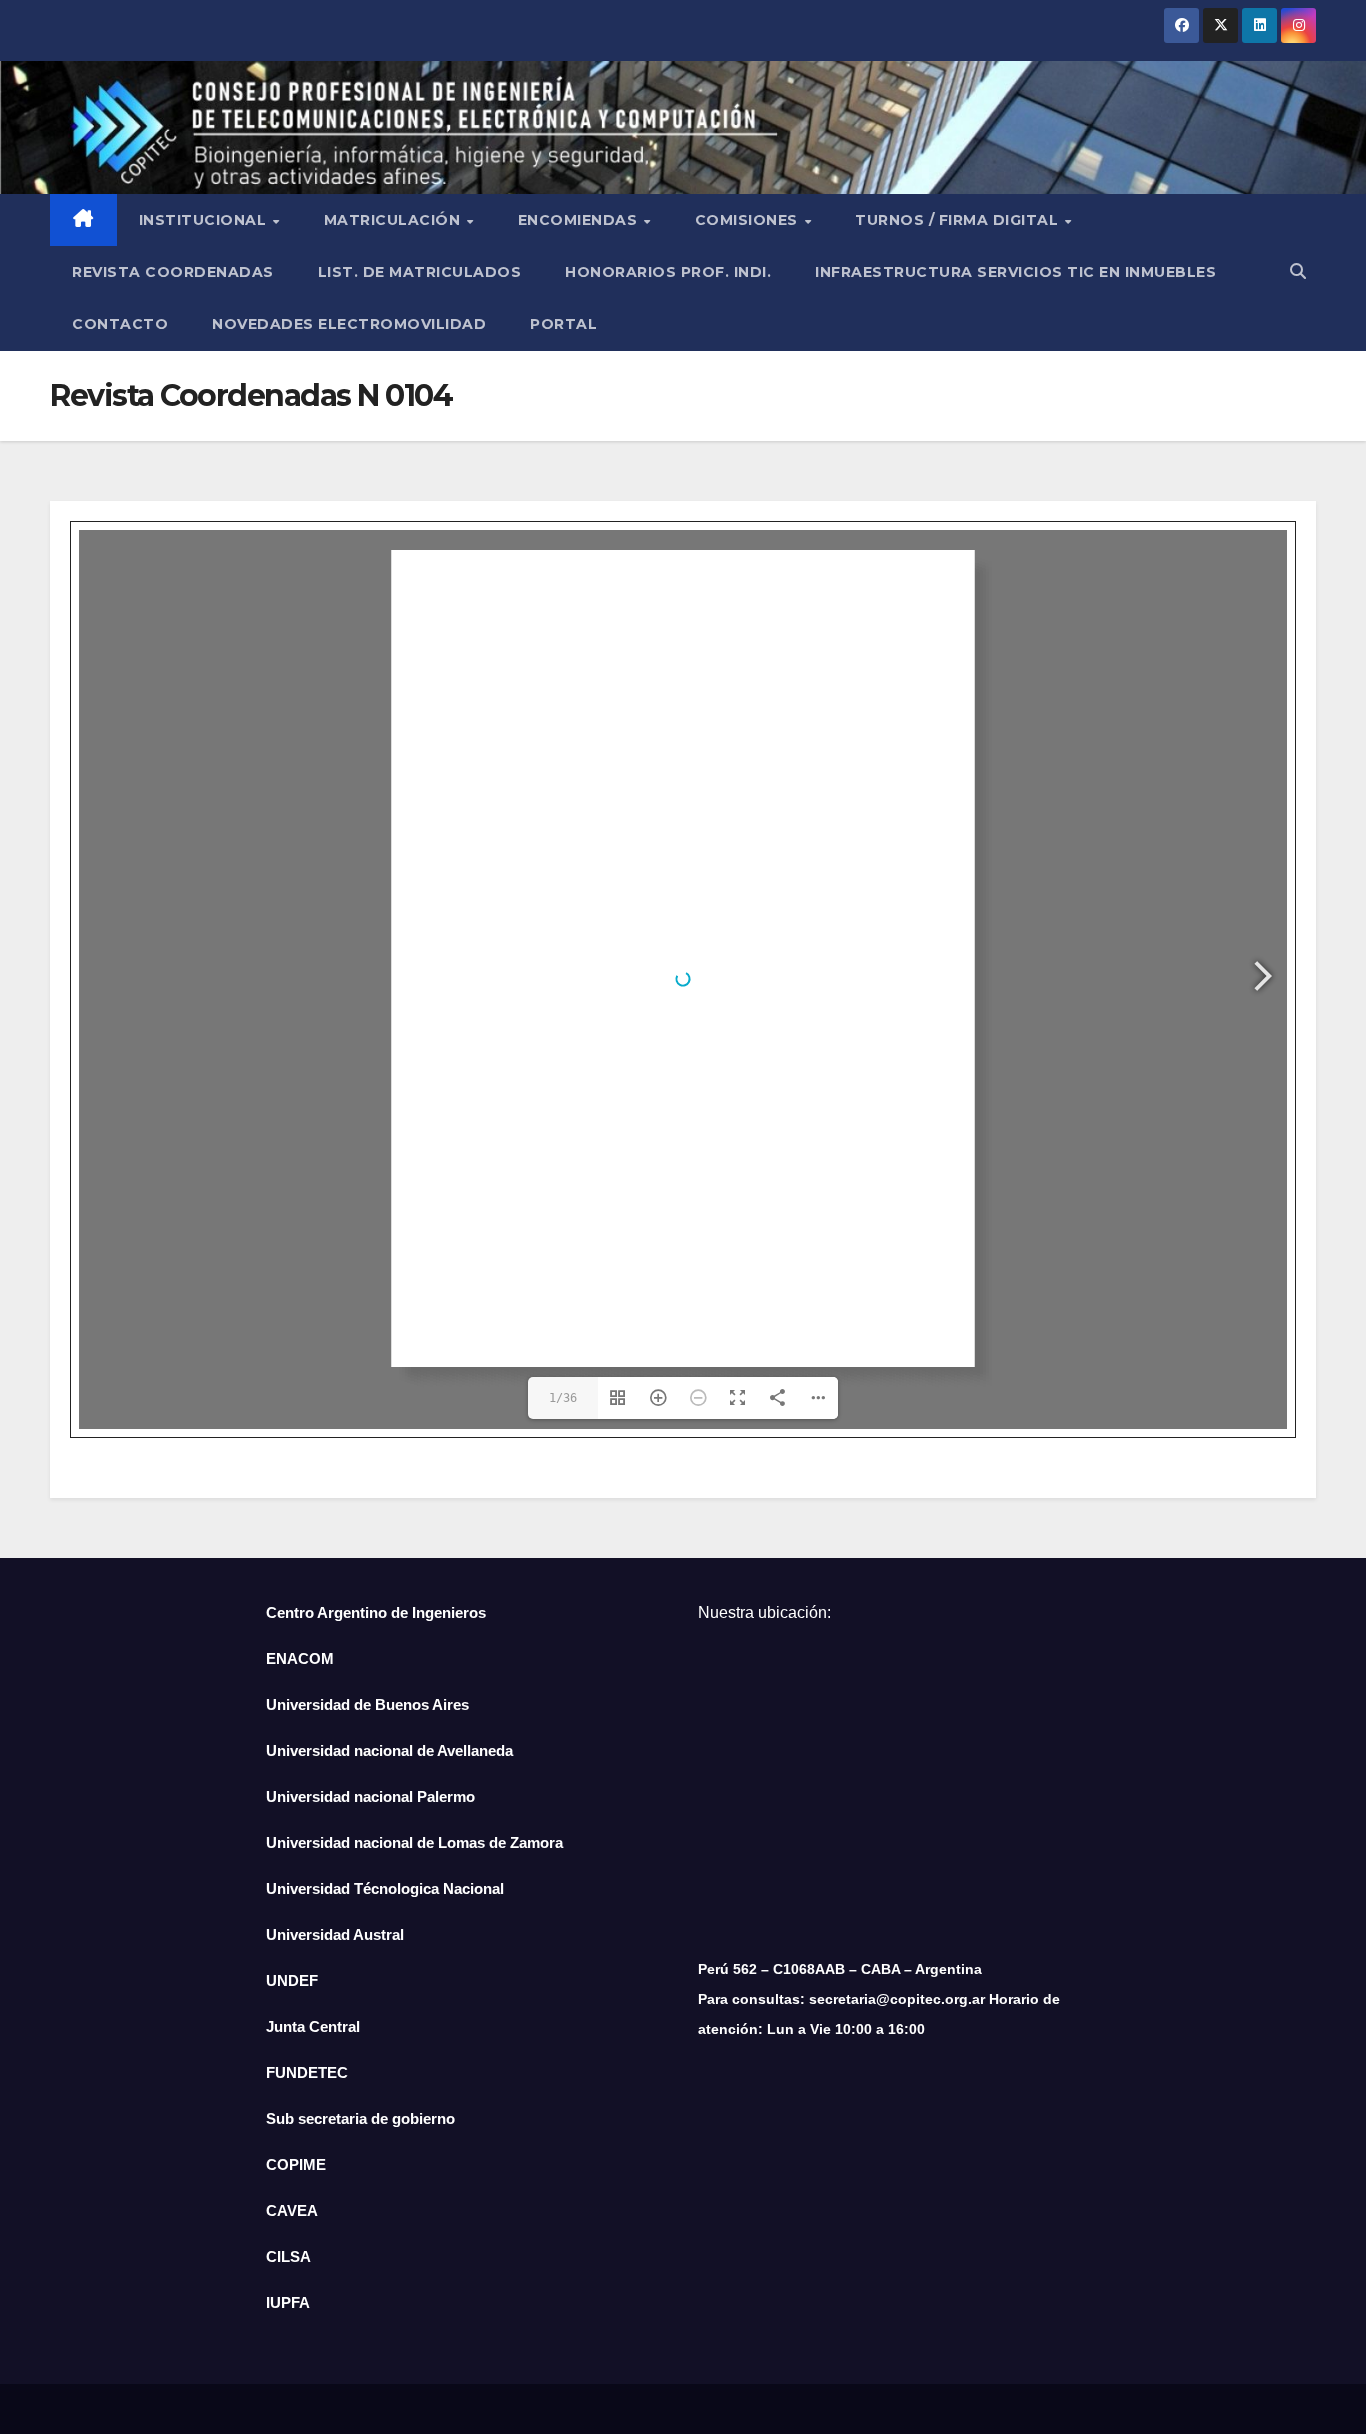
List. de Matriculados (420, 272)
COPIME (296, 2164)
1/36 (563, 1398)
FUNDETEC (307, 2072)
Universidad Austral (335, 1934)
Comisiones (749, 220)
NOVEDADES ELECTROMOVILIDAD (349, 324)
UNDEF (292, 1980)
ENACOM (300, 1658)
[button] (1298, 271)
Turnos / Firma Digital (959, 220)
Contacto (120, 324)
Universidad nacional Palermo (370, 1796)
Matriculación (394, 220)
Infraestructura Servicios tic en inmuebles (1015, 272)
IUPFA (288, 2302)
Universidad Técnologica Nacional (385, 1888)
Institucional (205, 220)
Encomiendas (580, 220)
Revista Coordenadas (173, 272)
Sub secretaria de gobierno (360, 2118)
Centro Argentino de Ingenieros (376, 1612)
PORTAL (563, 324)
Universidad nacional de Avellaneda (389, 1750)
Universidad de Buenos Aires (367, 1704)
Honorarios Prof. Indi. (668, 272)
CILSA (288, 2256)
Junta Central (313, 2026)
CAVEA (292, 2210)
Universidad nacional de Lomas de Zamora (414, 1842)
